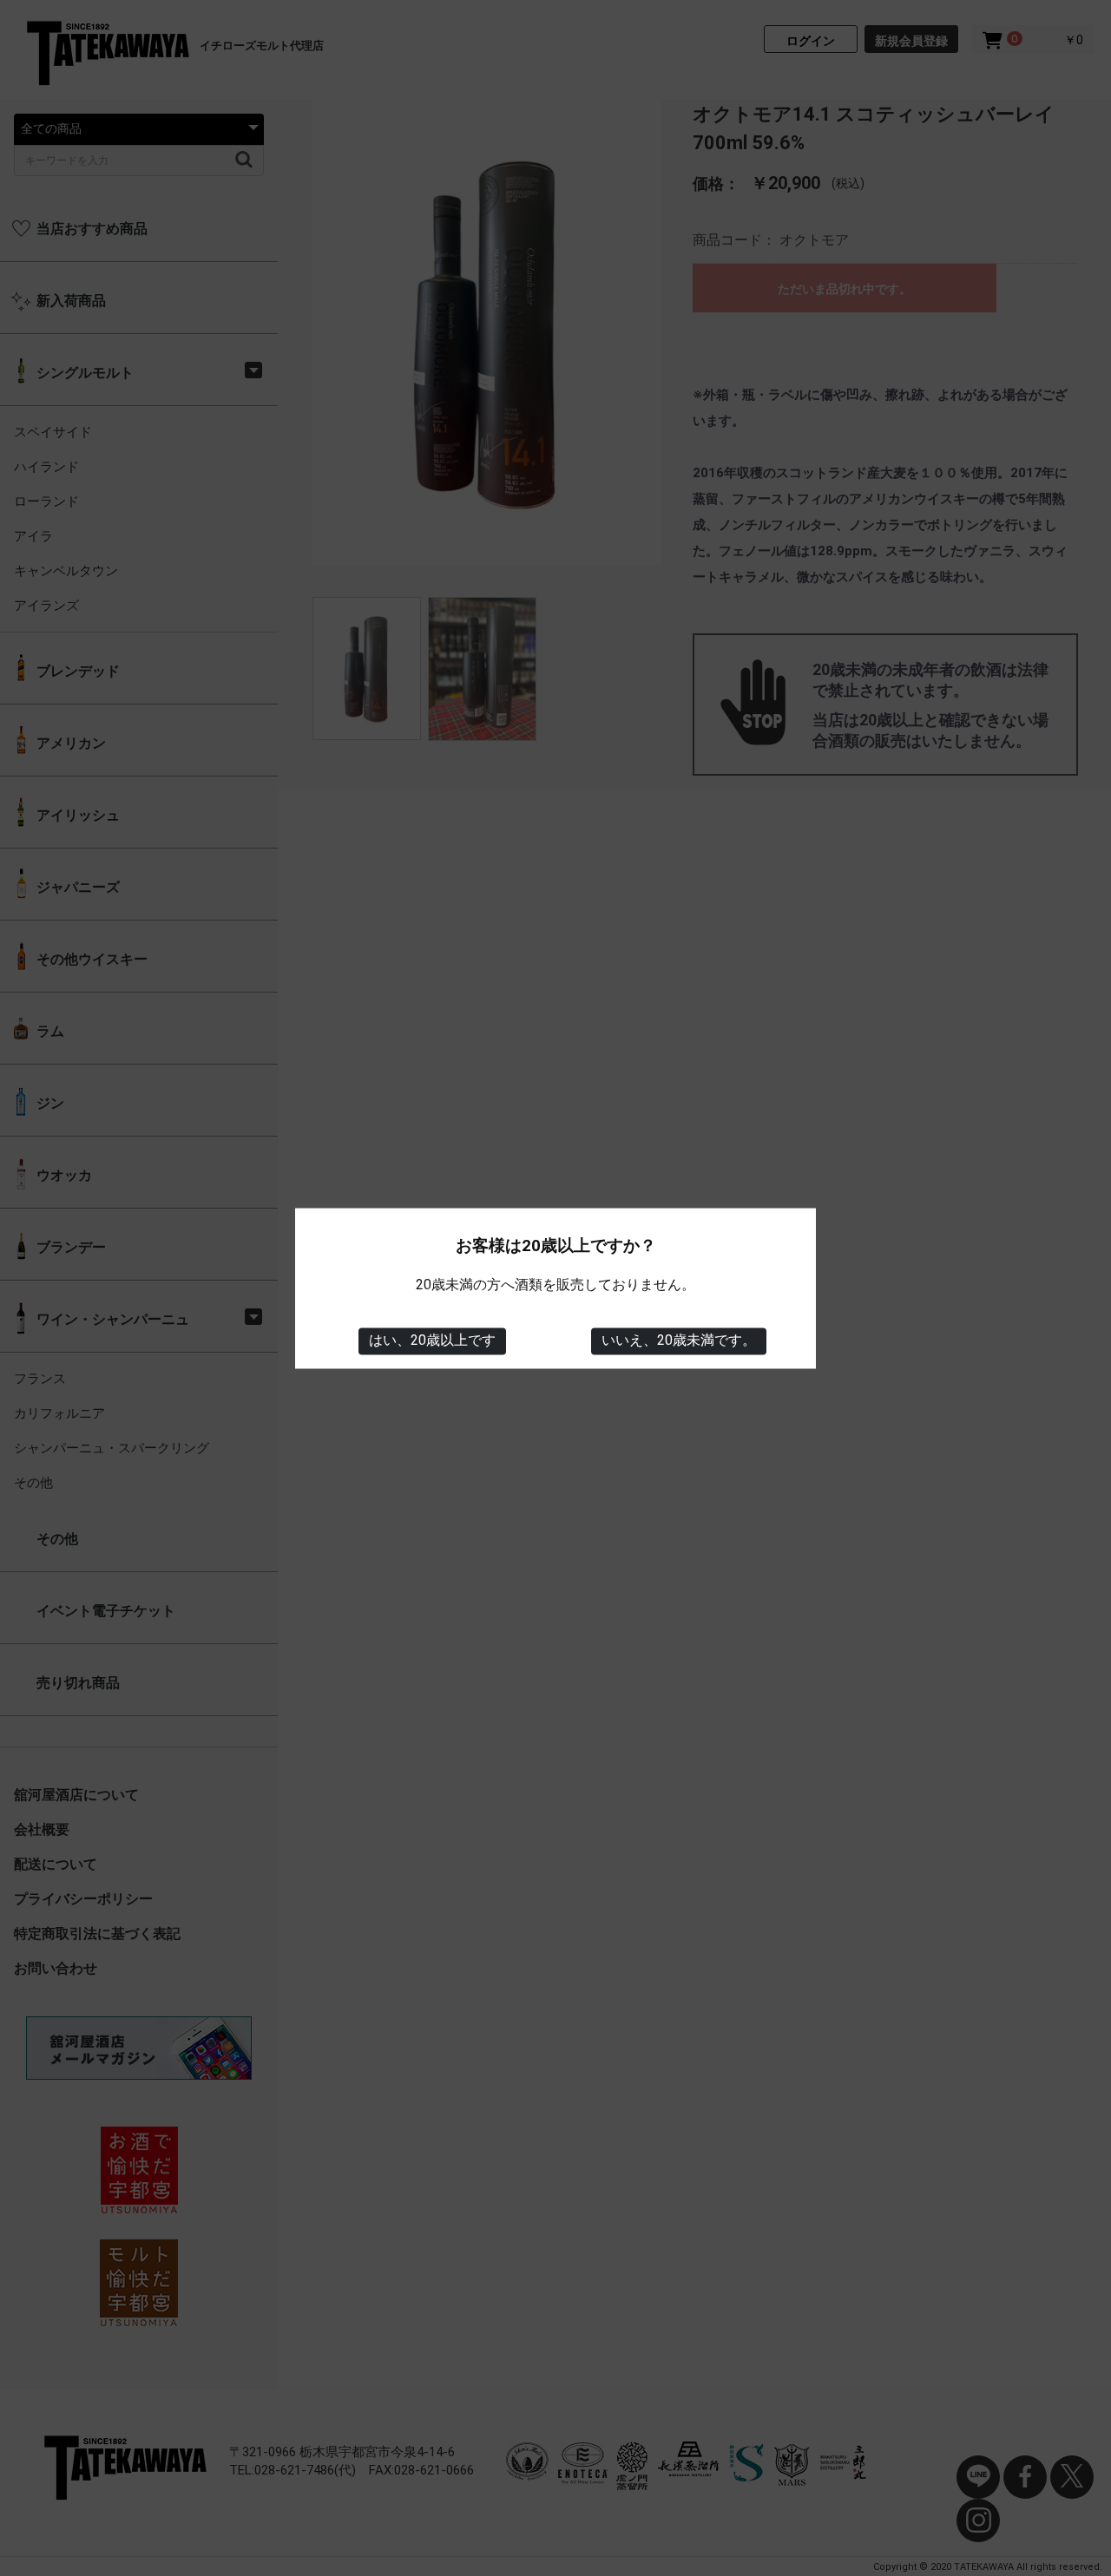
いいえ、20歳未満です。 (679, 1341)
